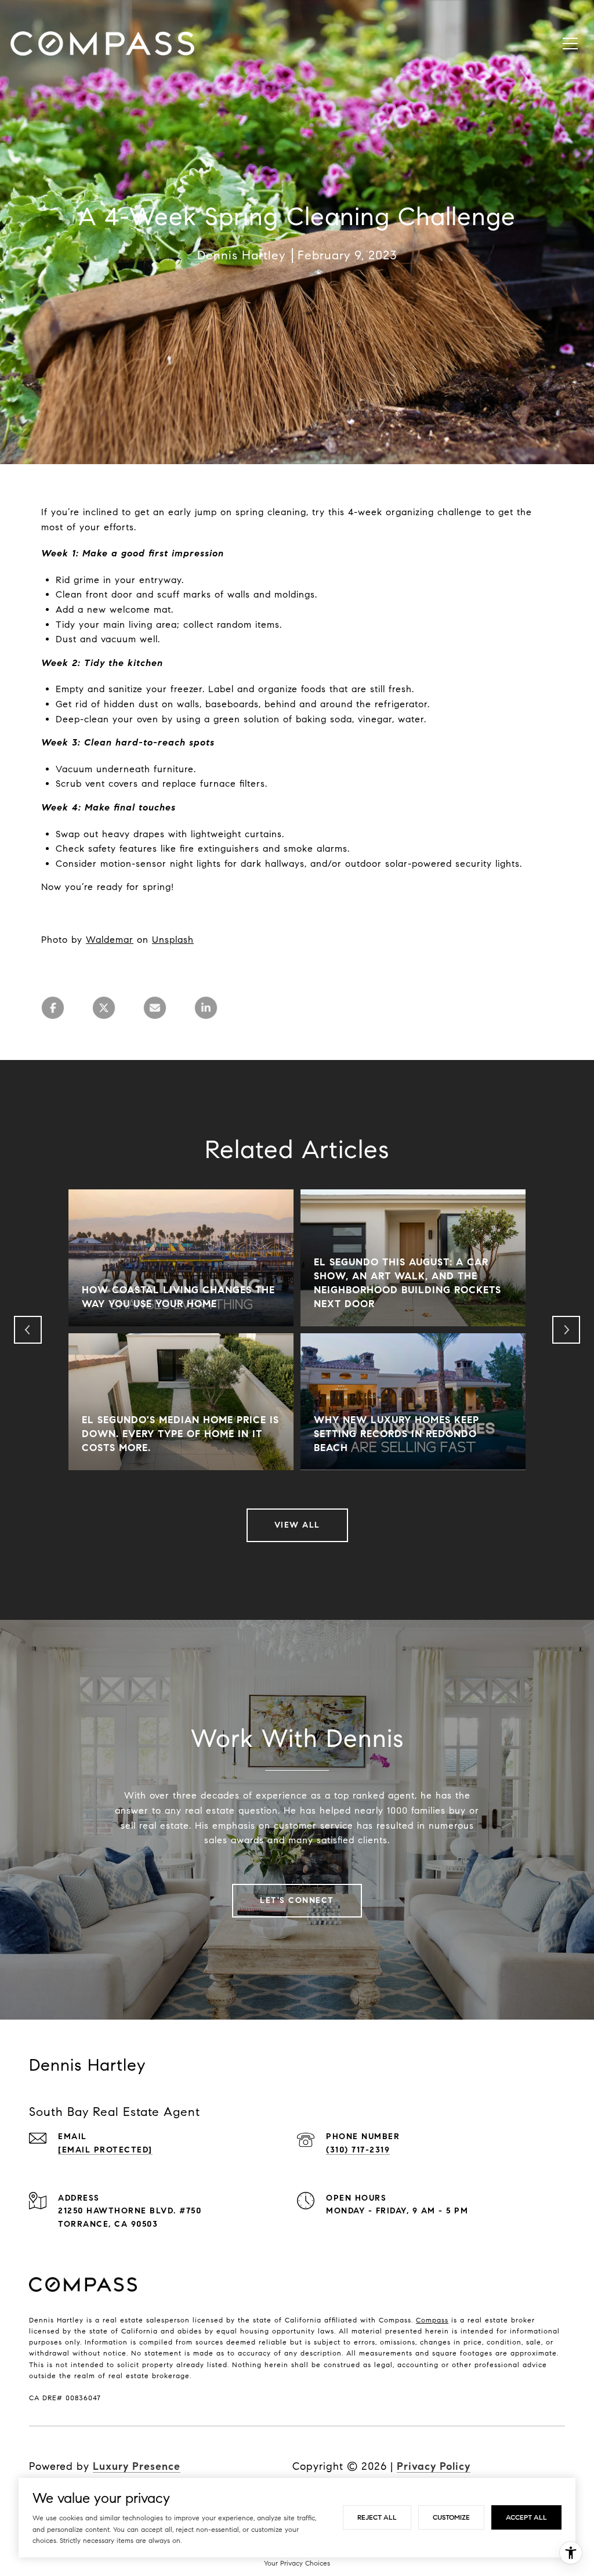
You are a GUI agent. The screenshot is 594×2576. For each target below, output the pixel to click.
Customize (451, 2517)
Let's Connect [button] (297, 1900)
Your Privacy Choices (297, 2563)
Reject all (377, 2517)
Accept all (526, 2517)
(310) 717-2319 (358, 2150)
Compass (432, 2320)
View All (297, 1525)
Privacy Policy (434, 2466)
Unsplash (173, 940)
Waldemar (110, 940)
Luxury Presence (137, 2466)
